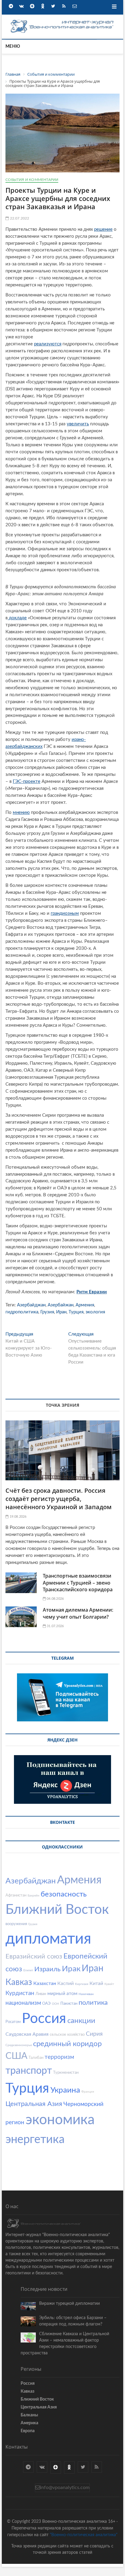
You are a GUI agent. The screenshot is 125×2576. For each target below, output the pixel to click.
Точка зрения (62, 1405)
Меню (13, 47)
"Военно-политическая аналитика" (84, 2535)
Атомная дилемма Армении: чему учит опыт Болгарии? (78, 1613)
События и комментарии (32, 180)
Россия (44, 2019)
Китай (96, 1983)
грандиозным (65, 913)
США (16, 2056)
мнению (21, 813)
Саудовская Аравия (27, 2034)
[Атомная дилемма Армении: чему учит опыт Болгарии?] (21, 1617)
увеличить (78, 424)
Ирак (71, 1969)
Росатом (13, 2022)
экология (95, 1312)
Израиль (47, 1969)
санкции (81, 2021)
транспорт (29, 2071)
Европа (28, 2431)
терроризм (59, 2057)
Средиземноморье (19, 2045)
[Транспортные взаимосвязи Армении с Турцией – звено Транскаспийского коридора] (21, 1583)
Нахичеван (86, 1994)
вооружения (16, 1924)
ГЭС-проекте (27, 781)
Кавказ (19, 1982)
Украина (65, 2090)
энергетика (35, 2139)
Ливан (41, 1994)
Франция (88, 2092)
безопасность (64, 1894)
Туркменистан (66, 2073)
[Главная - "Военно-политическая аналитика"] (62, 21)
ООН (56, 2004)
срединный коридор (67, 2044)
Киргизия (82, 1984)
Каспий (66, 1983)
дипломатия (48, 1939)
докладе (17, 618)
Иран (61, 1312)
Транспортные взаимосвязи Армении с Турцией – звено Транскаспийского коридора (78, 1583)
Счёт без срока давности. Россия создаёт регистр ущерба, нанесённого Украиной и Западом (59, 1499)
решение (103, 229)
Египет (28, 1970)
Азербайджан (31, 1305)
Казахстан (45, 1983)
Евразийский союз (34, 1956)
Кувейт (109, 1984)
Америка (29, 2423)
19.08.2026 (17, 1517)
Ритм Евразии (92, 1292)
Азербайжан (61, 1305)
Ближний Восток (57, 1910)
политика (93, 2003)
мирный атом (62, 1993)
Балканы (29, 2415)
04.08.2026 (55, 1599)
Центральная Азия (34, 2104)
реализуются (48, 344)
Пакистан (69, 2004)
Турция (76, 1312)
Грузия (47, 1312)
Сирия (94, 2034)
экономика (60, 2120)
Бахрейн (34, 1896)
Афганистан (16, 1895)
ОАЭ (46, 2004)
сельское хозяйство (67, 2035)
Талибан (36, 2058)
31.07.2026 (55, 1626)
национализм (23, 2003)
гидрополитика (22, 1312)
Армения (85, 1305)
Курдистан (20, 1993)
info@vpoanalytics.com (65, 2488)
